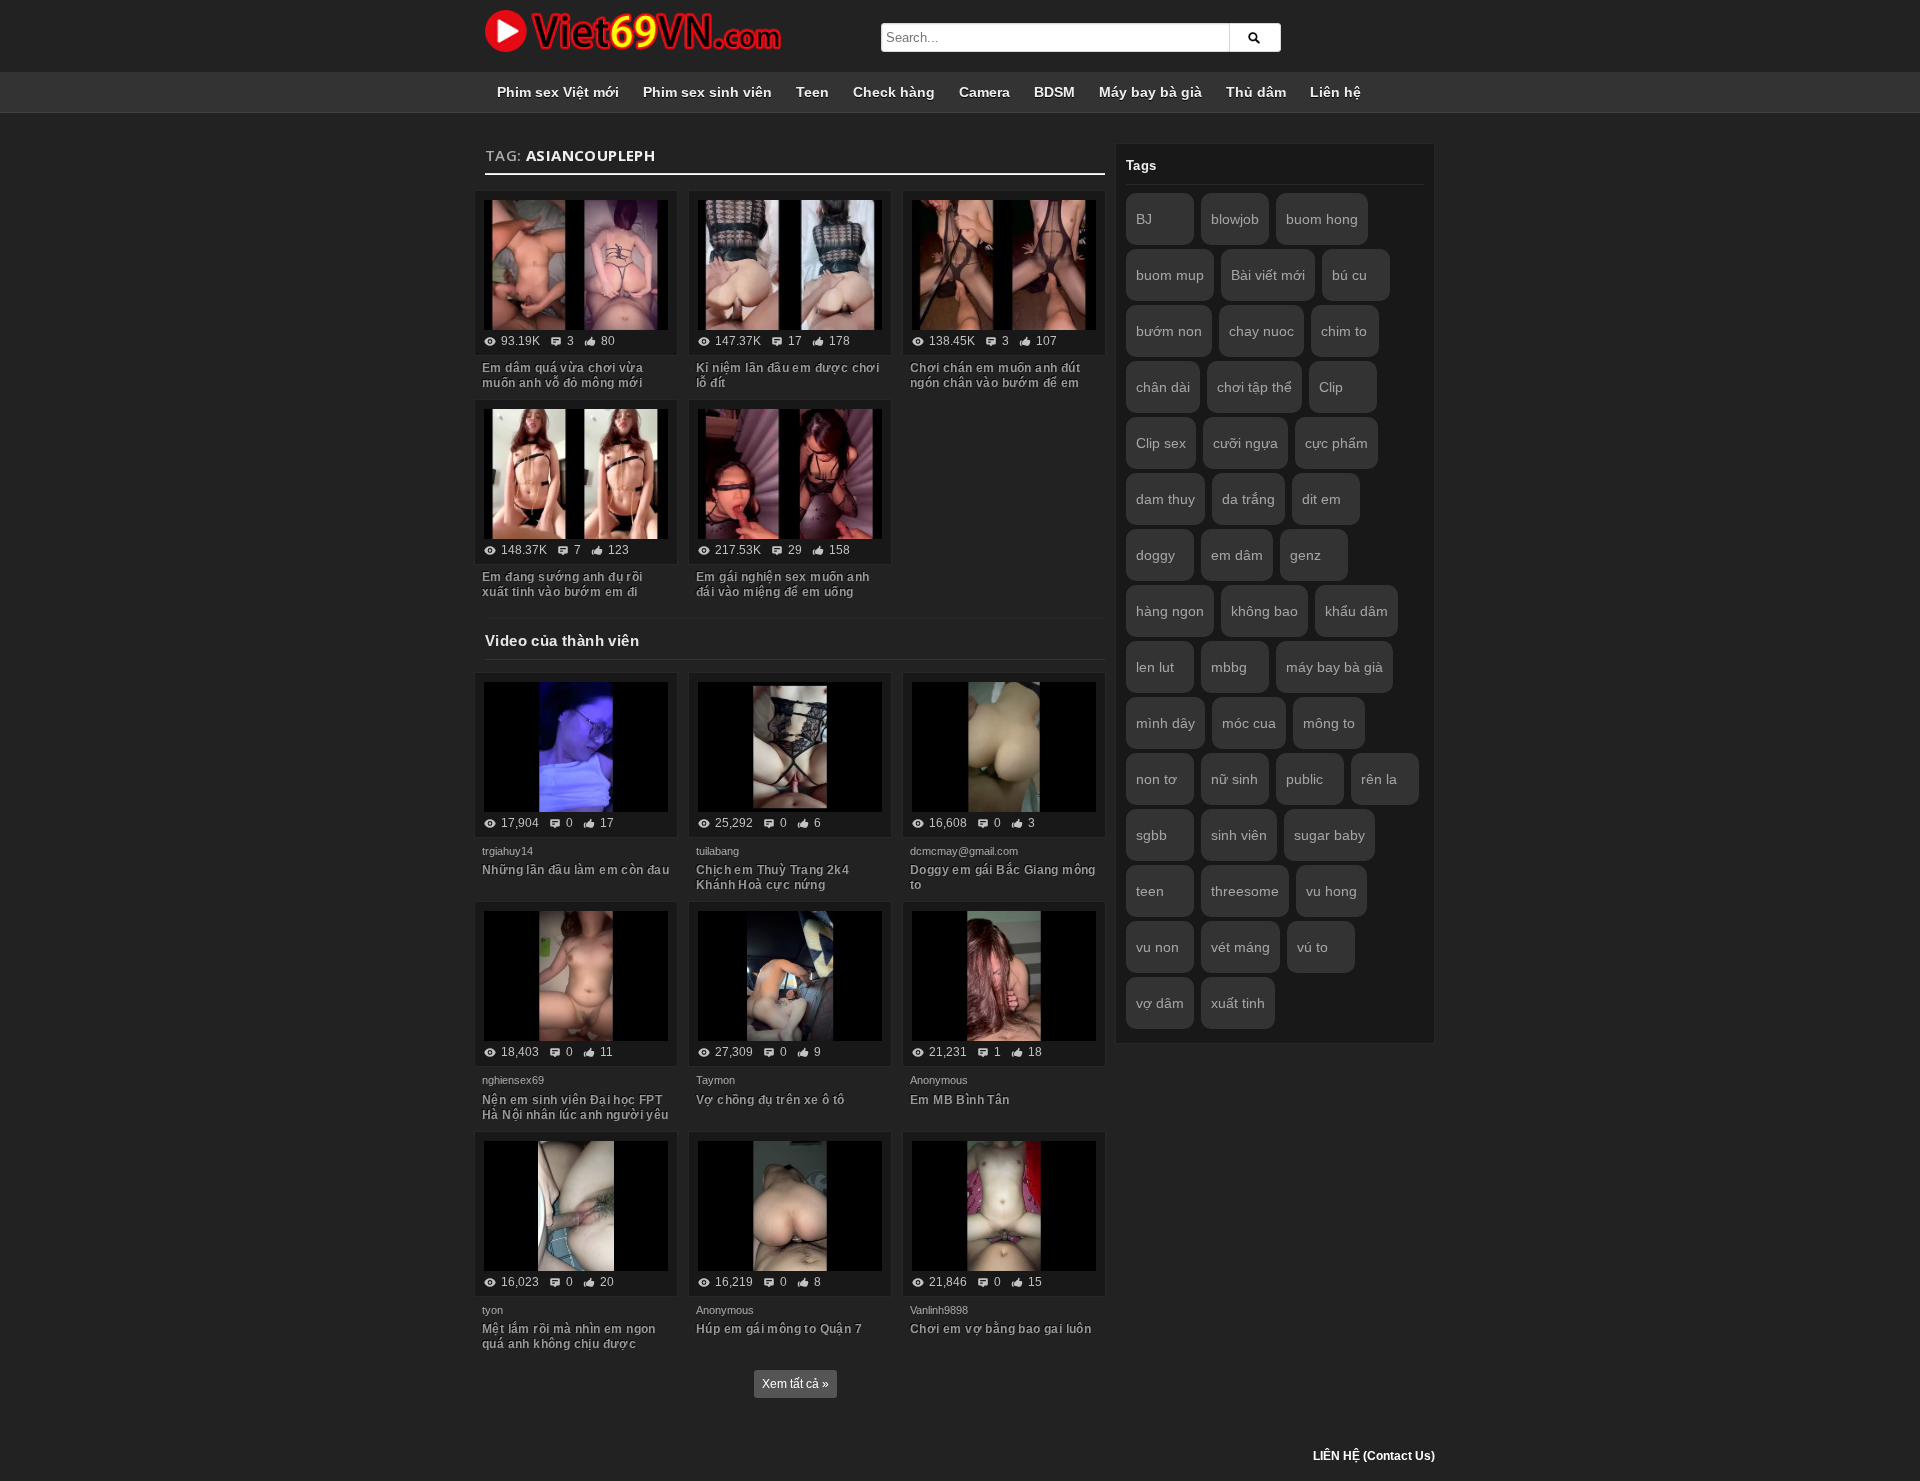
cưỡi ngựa (1245, 443)
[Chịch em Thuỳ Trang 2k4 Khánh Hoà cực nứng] (790, 747)
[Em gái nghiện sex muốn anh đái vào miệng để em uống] (790, 474)
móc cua (1249, 723)
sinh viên (1239, 835)
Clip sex (1161, 443)
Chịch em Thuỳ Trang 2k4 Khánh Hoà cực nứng (772, 877)
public (1304, 779)
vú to (1312, 947)
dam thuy (1165, 499)
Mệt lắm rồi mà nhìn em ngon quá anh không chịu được (569, 1336)
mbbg (1229, 667)
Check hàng (894, 92)
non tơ (1156, 779)
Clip (1331, 387)
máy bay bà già (1334, 667)
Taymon (715, 1080)
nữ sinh (1234, 779)
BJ (1144, 219)
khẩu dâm (1356, 611)
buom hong (1322, 219)
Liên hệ (1335, 92)
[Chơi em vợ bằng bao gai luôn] (1004, 1206)
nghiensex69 (513, 1080)
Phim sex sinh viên (707, 92)
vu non (1157, 947)
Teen (812, 92)
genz (1305, 555)
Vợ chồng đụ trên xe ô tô (770, 1100)
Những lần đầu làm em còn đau (575, 870)
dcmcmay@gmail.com (964, 851)
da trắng (1248, 499)
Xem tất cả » (795, 1384)
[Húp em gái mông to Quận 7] (790, 1206)
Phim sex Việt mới (558, 92)
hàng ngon (1170, 611)
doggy (1155, 555)
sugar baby (1329, 835)
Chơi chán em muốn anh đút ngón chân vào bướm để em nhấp (995, 383)
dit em (1321, 499)
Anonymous (939, 1080)
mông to (1329, 723)
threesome (1245, 891)
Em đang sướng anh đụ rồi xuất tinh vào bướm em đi (562, 584)
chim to (1344, 331)
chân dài (1163, 387)
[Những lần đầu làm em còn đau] (576, 747)
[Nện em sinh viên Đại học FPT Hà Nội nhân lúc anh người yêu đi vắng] (576, 976)
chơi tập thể (1254, 387)
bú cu (1349, 275)
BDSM (1054, 92)
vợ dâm (1160, 1003)
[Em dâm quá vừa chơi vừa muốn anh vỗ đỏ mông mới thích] (576, 265)
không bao (1264, 611)
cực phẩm (1336, 443)
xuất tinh (1238, 1003)
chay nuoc (1261, 331)
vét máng (1240, 947)
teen (1150, 891)
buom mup (1170, 275)
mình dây (1165, 723)
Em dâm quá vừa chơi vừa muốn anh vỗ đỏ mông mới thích (562, 383)
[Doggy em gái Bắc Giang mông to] (1004, 747)
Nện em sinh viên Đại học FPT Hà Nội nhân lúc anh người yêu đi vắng (575, 1115)
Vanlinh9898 (939, 1310)
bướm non (1169, 331)
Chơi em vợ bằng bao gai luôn (1000, 1329)
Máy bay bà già (1150, 92)
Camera (984, 92)
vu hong (1331, 891)
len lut (1155, 667)
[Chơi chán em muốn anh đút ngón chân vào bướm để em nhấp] (1004, 265)
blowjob (1235, 219)
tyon (492, 1310)
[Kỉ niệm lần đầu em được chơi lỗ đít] (790, 265)
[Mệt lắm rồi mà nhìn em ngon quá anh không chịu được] (576, 1206)
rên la (1379, 779)
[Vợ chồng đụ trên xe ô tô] (790, 976)
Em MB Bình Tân (960, 1100)
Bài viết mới (1268, 275)
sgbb (1151, 835)
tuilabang (717, 851)
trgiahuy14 (507, 851)
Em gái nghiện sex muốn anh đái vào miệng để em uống (782, 584)
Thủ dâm (1256, 92)
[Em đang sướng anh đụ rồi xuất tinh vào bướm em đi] (576, 474)
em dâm (1237, 555)
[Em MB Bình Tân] (1004, 976)
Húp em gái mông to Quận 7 (779, 1329)
